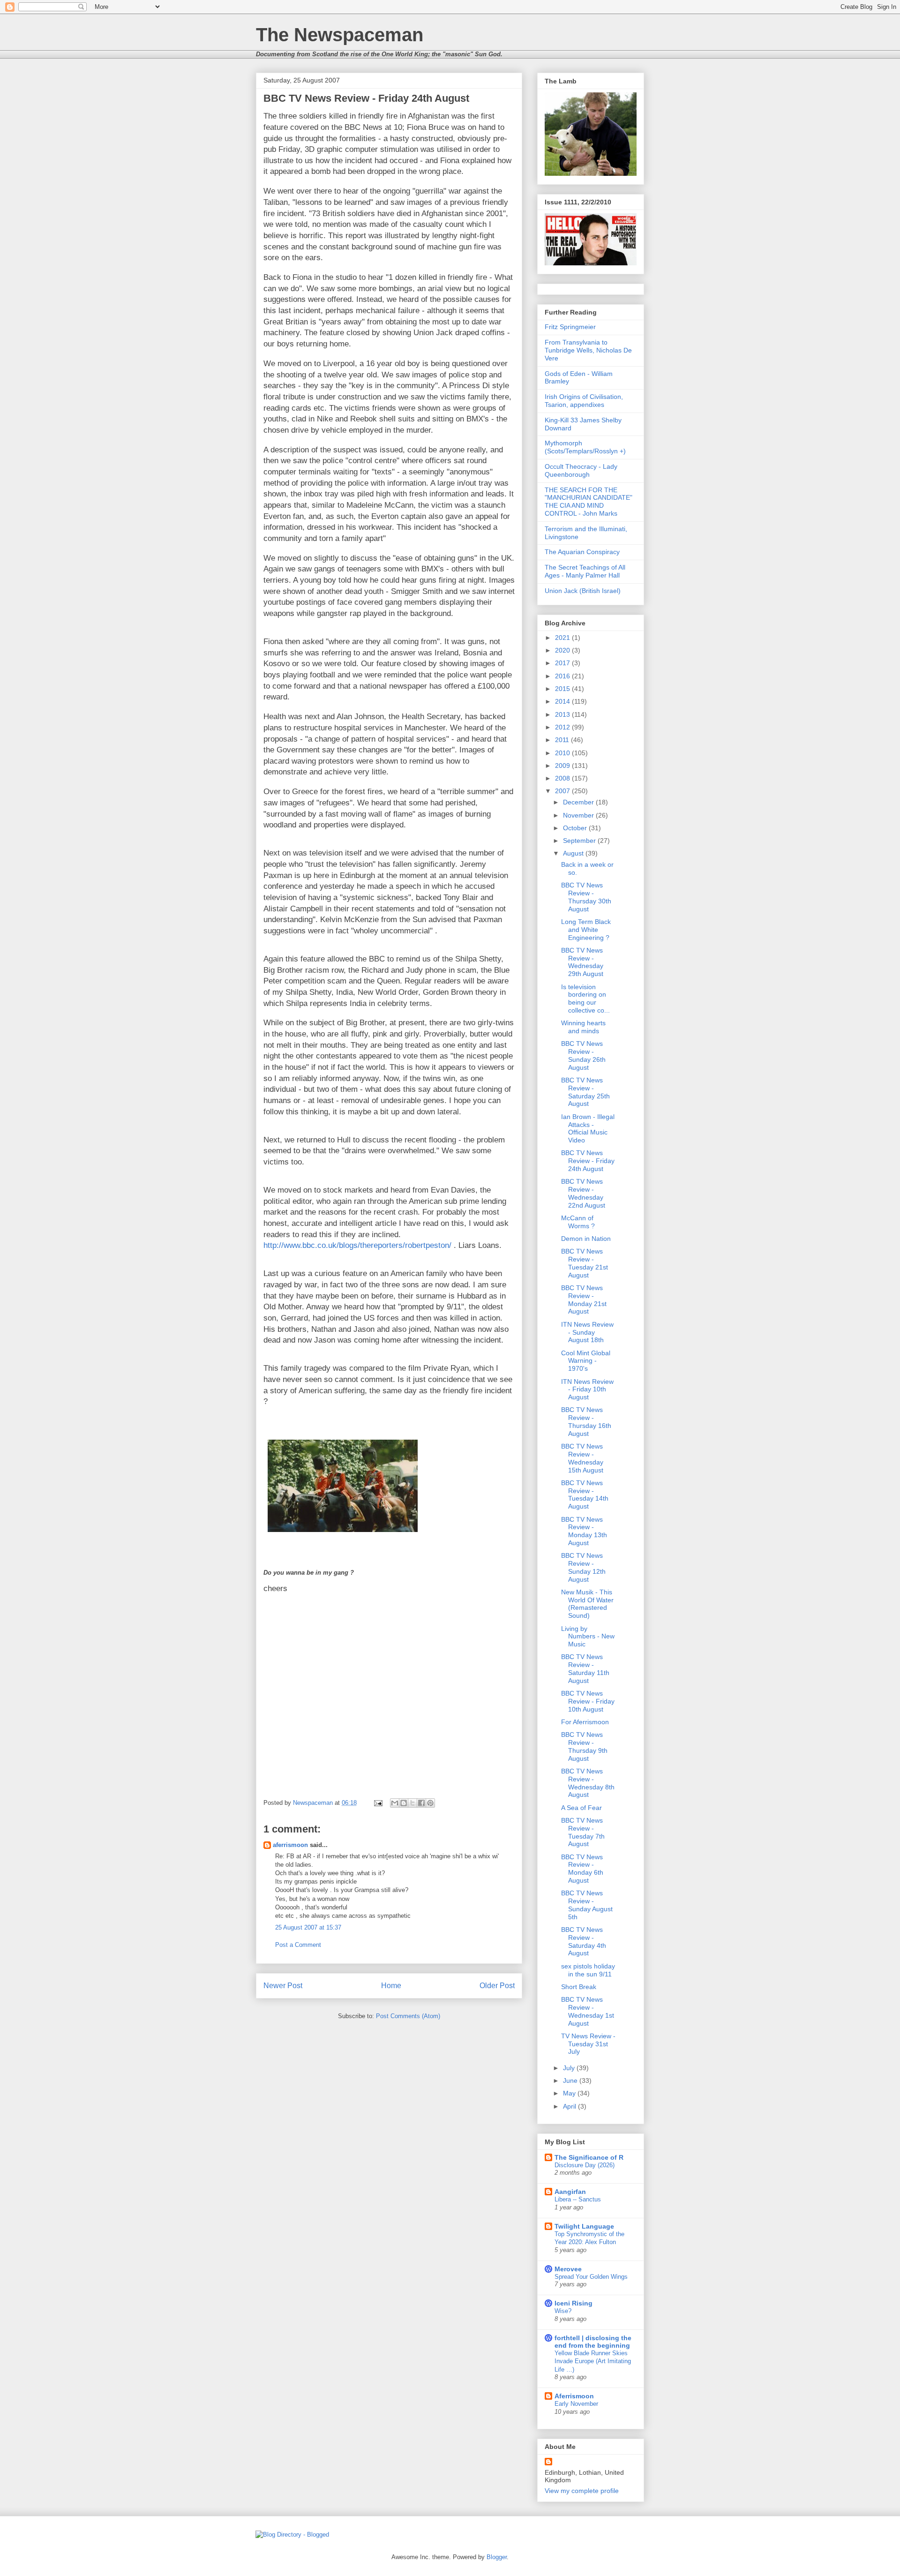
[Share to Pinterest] (430, 1803)
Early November (576, 2404)
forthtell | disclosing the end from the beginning (593, 2342)
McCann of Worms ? (578, 1222)
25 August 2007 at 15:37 (308, 1927)
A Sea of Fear (581, 1808)
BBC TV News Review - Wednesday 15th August (582, 1458)
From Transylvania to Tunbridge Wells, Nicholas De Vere (588, 350)
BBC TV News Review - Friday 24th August (588, 1161)
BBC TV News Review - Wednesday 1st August (588, 2011)
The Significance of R (589, 2157)
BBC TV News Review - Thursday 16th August (586, 1421)
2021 (563, 638)
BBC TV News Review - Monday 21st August (584, 1299)
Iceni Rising (574, 2303)
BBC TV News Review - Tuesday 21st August (585, 1263)
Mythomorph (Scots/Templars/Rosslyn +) (585, 447)
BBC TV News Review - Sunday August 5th (587, 1905)
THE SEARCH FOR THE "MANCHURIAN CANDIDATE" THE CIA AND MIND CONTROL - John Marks (589, 502)
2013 (563, 714)
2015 (563, 689)
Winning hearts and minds (583, 1027)
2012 (563, 727)
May (570, 2093)
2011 (563, 740)
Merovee (568, 2269)
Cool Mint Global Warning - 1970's (586, 1361)
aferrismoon (290, 1845)
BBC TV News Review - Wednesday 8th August (588, 1783)
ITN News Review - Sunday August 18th (587, 1332)
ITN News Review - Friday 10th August (587, 1389)
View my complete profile (582, 2491)
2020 (563, 650)
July (570, 2068)
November (579, 815)
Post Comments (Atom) (408, 2016)
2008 (563, 778)
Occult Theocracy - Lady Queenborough (581, 470)
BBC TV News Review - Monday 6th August (582, 1869)
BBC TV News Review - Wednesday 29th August (582, 962)
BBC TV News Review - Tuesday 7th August (583, 1832)
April (570, 2106)
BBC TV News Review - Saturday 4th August (584, 1941)
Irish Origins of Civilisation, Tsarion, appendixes (584, 401)
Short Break (579, 1987)
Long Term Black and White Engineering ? (586, 930)
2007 (563, 791)
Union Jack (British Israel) (583, 591)
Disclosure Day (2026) (585, 2165)
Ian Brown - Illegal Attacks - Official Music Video (588, 1128)
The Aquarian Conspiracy (582, 552)
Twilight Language (584, 2226)
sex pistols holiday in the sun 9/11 (588, 1970)
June (571, 2080)
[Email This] (395, 1803)
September (580, 841)
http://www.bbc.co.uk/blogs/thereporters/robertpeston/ (357, 1245)
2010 (563, 753)
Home (391, 1986)
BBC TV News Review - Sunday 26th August (583, 1055)
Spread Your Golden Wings (591, 2277)
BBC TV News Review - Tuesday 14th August (585, 1495)
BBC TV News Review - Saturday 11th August (585, 1668)
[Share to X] (412, 1803)
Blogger (497, 2557)
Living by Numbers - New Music (588, 1637)
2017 (563, 663)
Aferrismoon (574, 2396)
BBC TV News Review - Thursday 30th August (586, 897)
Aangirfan (570, 2192)
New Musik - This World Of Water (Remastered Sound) (587, 1604)
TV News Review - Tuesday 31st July (588, 2044)
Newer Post (283, 1986)
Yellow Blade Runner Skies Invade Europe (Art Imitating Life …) (593, 2361)
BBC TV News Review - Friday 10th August (588, 1701)
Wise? (563, 2311)
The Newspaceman (340, 35)
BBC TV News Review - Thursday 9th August (584, 1746)
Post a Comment (298, 1945)
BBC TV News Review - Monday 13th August (584, 1531)
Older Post (497, 1986)
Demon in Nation (586, 1239)
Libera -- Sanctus (578, 2199)
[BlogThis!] (404, 1803)
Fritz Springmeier (570, 327)
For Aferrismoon (585, 1722)
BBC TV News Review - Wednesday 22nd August (583, 1193)
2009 (563, 766)
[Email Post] (378, 1803)
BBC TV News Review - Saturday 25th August (585, 1092)
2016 (563, 676)
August (574, 853)
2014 (563, 701)
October (576, 828)
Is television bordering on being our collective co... (585, 999)
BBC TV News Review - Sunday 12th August (583, 1567)
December (579, 802)
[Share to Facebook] (421, 1803)
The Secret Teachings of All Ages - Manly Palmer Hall (585, 571)
